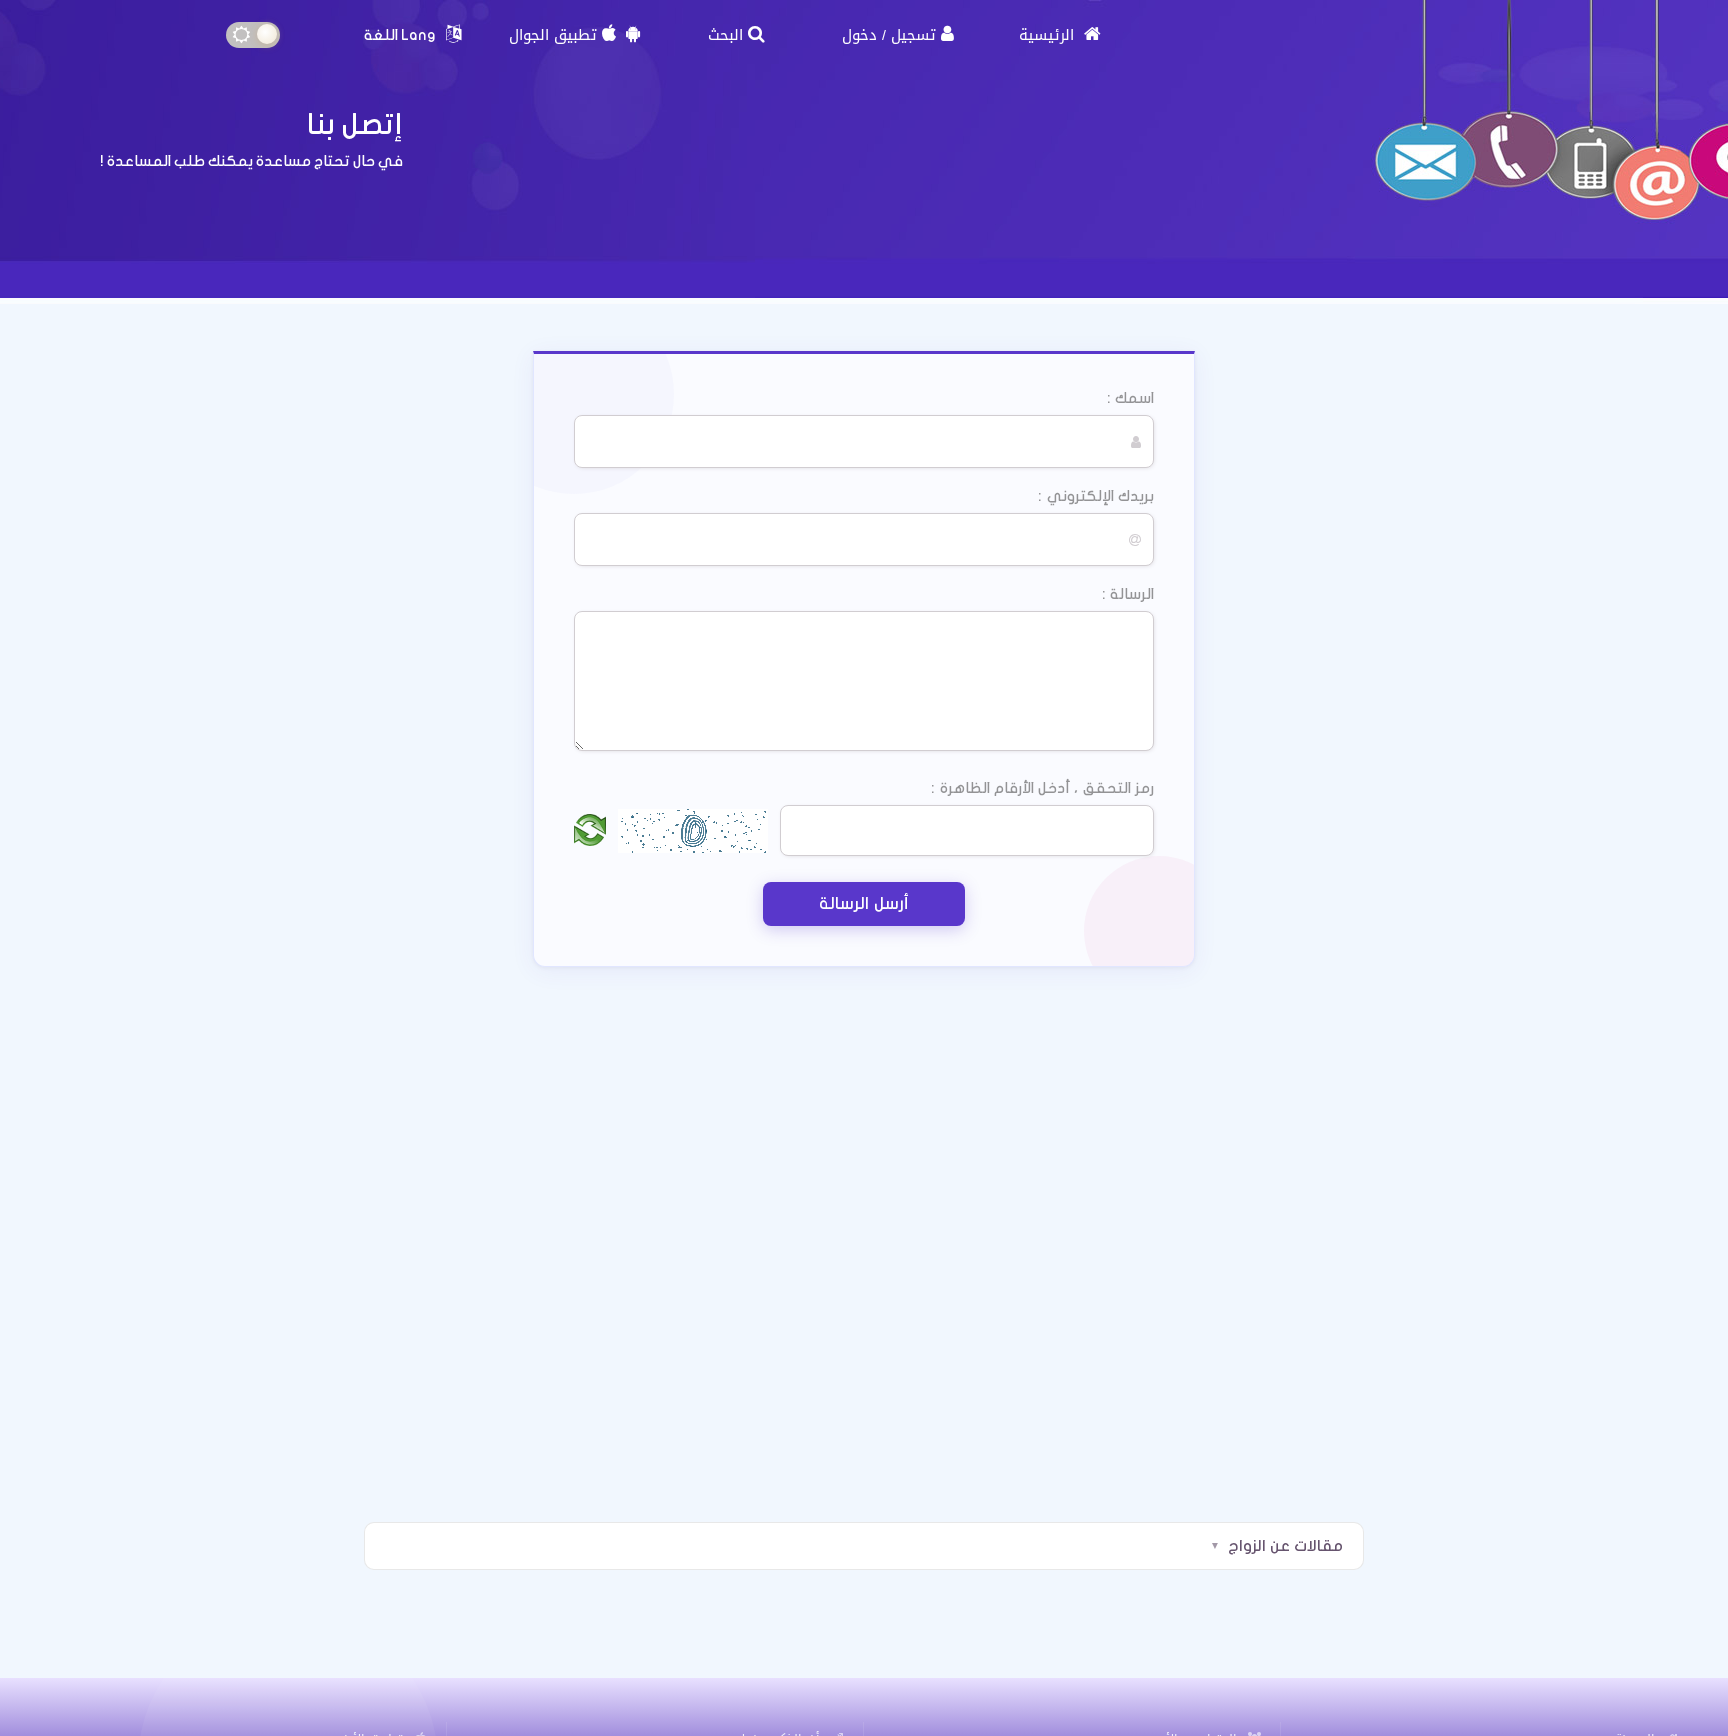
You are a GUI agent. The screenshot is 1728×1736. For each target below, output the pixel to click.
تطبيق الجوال (553, 35)
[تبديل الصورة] (590, 831)
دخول (859, 35)
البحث (725, 35)
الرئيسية (1049, 35)
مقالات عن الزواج (1285, 1546)
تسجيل (913, 35)
